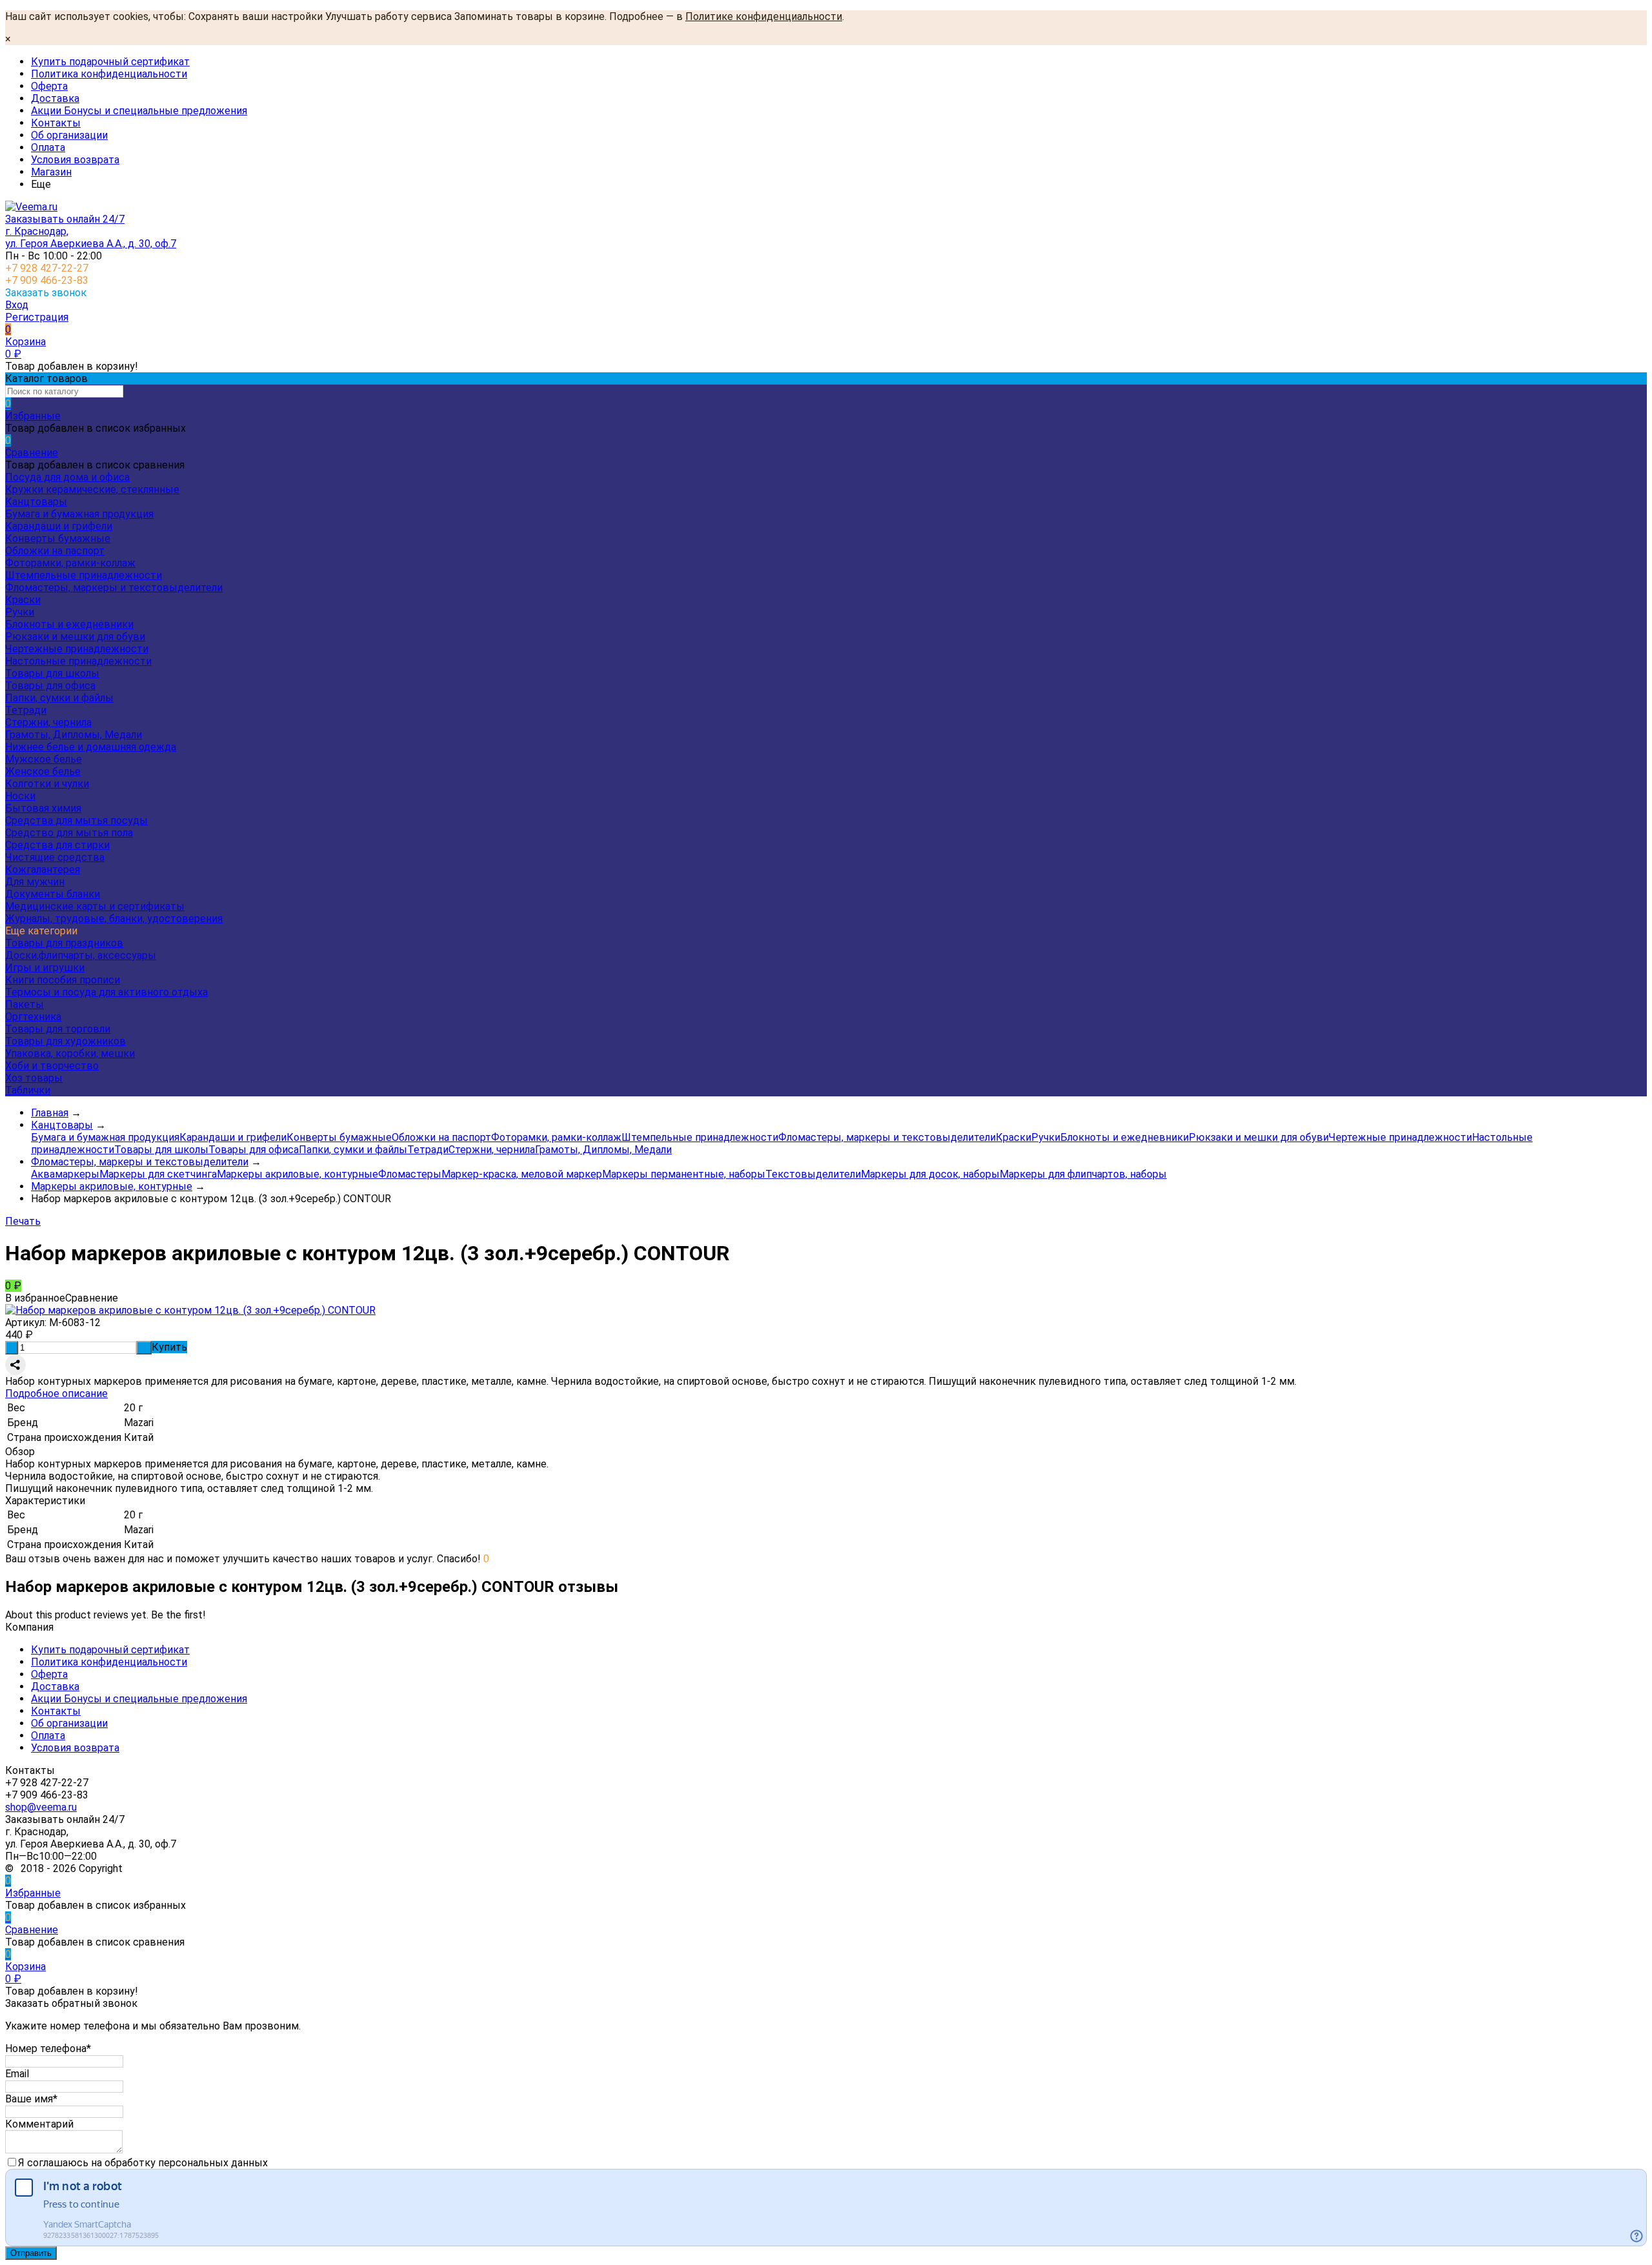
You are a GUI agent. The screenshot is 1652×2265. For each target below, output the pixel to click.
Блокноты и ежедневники (69, 624)
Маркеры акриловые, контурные (297, 1174)
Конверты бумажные (58, 539)
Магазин (51, 172)
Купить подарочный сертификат (110, 62)
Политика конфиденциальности (109, 74)
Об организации (69, 135)
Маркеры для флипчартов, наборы (1083, 1174)
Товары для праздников (64, 943)
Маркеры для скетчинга (158, 1174)
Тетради (26, 710)
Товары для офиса (50, 686)
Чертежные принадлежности (77, 649)
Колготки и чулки (47, 784)
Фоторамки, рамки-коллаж (70, 563)
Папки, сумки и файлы (59, 698)
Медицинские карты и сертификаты (95, 906)
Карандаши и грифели (59, 526)
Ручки (20, 612)
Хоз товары (34, 1078)
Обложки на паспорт (55, 551)
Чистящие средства (55, 857)
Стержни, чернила (48, 722)
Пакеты (25, 1004)
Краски (23, 600)
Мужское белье (44, 759)
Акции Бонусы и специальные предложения (139, 111)
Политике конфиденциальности (764, 16)
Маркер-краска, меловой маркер (522, 1174)
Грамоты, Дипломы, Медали (74, 735)
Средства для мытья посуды (76, 820)
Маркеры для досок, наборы (930, 1174)
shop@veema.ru (41, 1807)
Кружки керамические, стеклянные (92, 489)
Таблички (28, 1090)
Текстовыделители (813, 1174)
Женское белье (43, 771)
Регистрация (37, 317)
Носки (20, 796)
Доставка (55, 98)
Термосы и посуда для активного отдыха (106, 992)
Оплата (48, 147)
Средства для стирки (57, 845)
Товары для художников (65, 1041)
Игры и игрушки (45, 968)
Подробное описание (56, 1394)
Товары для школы (52, 673)
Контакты (56, 123)
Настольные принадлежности (78, 661)
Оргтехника (33, 1017)
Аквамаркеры (65, 1174)
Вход (17, 305)
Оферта (49, 86)
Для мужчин (35, 882)
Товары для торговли (58, 1029)
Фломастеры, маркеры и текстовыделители (114, 588)
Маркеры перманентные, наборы (684, 1174)
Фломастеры (410, 1174)
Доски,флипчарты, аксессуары (81, 955)
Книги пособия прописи (63, 980)
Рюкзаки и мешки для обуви (75, 637)
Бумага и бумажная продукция (79, 514)
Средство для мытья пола (69, 833)
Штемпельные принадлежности (84, 575)
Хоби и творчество (52, 1066)
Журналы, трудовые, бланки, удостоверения (114, 919)
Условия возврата (75, 160)
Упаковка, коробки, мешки (70, 1053)
